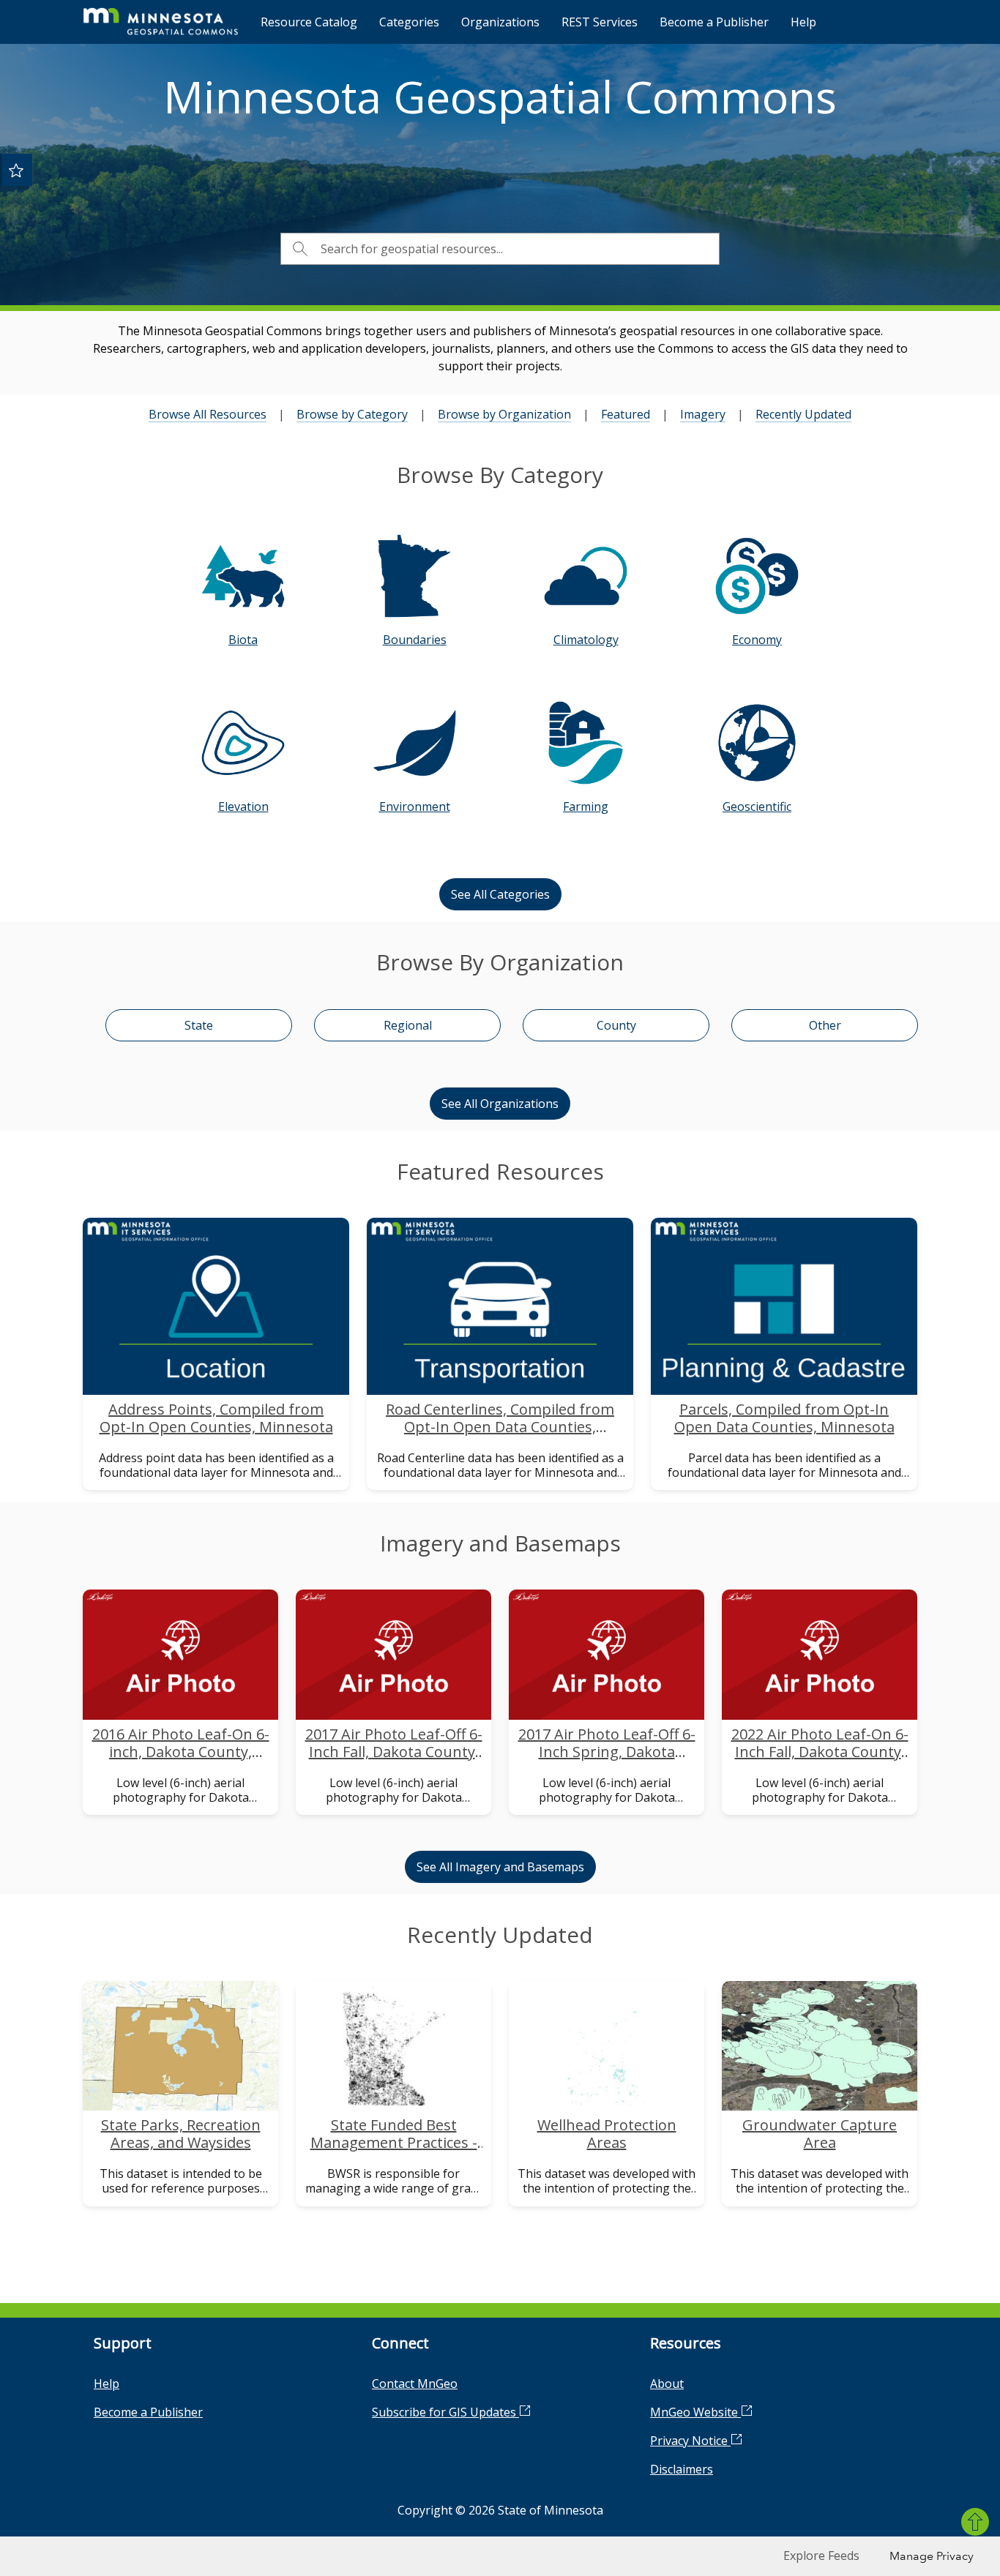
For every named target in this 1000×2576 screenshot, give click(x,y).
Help (803, 22)
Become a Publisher (714, 22)
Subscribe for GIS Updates (445, 2412)
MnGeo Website (695, 2412)
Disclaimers (682, 2469)
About (667, 2384)
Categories (409, 22)
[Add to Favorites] (16, 170)
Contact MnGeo (415, 2384)
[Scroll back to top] (975, 2522)
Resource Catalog (309, 22)
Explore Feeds (821, 2556)
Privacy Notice (690, 2441)
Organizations (500, 22)
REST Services (600, 22)
